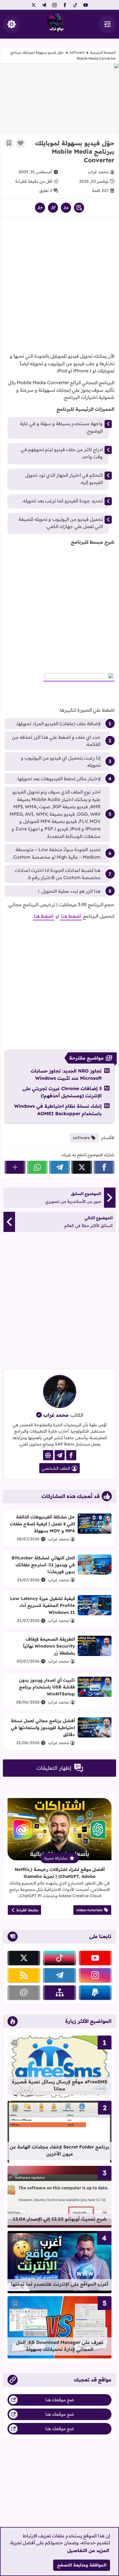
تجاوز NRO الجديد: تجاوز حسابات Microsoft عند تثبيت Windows (66, 1075)
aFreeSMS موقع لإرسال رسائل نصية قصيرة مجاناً (59, 2085)
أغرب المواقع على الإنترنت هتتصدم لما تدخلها (60, 2284)
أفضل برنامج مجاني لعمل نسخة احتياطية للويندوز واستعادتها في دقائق (43, 1728)
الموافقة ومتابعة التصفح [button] (82, 2565)
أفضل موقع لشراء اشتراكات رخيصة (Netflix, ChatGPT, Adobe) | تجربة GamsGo (60, 1873)
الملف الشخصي (56, 1468)
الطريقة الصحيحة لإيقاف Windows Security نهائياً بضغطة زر (49, 1646)
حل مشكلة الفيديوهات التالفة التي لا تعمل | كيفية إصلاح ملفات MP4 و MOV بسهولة (42, 1524)
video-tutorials (89, 1910)
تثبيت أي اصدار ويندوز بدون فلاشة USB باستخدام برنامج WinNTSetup (47, 1687)
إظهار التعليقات (54, 1768)
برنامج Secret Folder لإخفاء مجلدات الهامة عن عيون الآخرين (59, 2150)
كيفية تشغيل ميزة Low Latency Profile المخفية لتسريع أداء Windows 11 (42, 1605)
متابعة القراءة (27, 1910)
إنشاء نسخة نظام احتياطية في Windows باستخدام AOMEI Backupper (58, 1110)
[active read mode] (79, 208)
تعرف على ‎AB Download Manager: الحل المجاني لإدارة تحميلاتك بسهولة (60, 2346)
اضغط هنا (71, 916)
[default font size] (53, 208)
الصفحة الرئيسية (103, 52)
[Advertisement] (59, 287)
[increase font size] (40, 208)
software (77, 52)
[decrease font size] (66, 208)
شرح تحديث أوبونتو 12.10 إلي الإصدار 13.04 (60, 2219)
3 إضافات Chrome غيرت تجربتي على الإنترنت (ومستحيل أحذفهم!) (62, 1092)
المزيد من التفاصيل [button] (88, 2550)
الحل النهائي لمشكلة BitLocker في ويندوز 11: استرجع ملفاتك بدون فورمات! (43, 1565)
